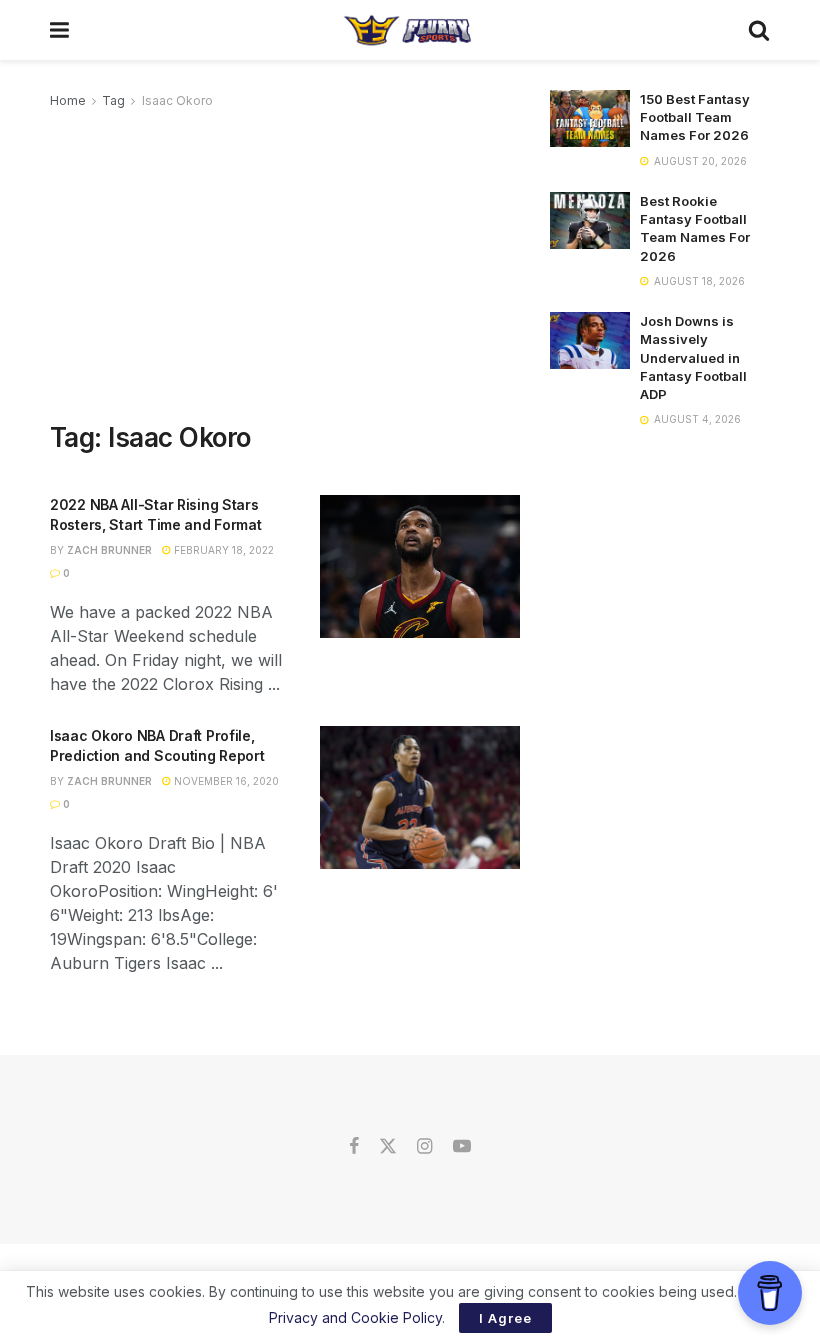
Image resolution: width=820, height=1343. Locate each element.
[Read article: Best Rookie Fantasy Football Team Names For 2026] (590, 220)
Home (68, 100)
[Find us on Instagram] (424, 1147)
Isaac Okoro (177, 100)
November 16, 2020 (225, 781)
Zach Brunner (109, 550)
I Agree (505, 1318)
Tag (113, 100)
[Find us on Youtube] (462, 1147)
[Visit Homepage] (408, 30)
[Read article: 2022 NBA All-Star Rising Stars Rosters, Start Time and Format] (420, 566)
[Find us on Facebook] (354, 1147)
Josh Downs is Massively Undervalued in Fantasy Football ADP (693, 357)
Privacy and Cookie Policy (355, 1317)
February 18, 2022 (222, 550)
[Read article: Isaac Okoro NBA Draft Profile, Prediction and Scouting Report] (420, 797)
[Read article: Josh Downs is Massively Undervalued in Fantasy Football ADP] (590, 340)
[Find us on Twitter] (388, 1147)
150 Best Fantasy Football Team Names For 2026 (695, 117)
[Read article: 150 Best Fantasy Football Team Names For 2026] (590, 118)
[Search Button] (759, 30)
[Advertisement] (285, 262)
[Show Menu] (59, 30)
